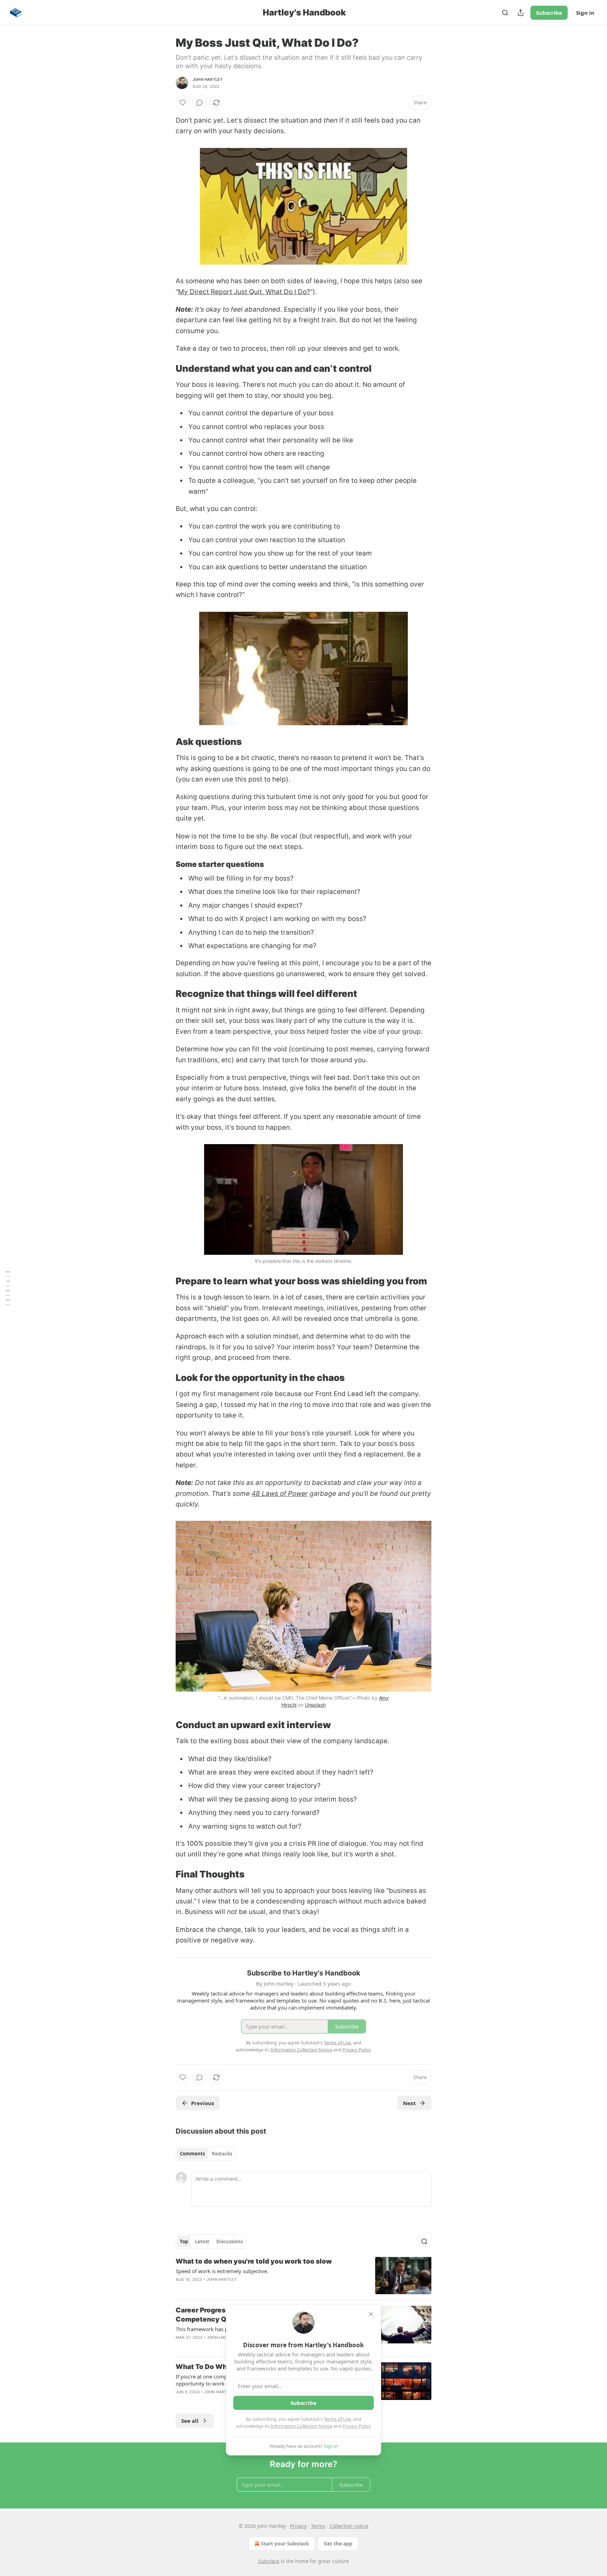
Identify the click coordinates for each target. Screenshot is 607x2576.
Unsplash (315, 1705)
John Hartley (208, 79)
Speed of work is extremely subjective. (222, 2271)
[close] (371, 2314)
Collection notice (349, 2526)
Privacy (298, 2526)
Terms (318, 2526)
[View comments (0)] (200, 103)
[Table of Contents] (8, 1288)
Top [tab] (184, 2241)
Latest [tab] (202, 2241)
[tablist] (206, 2154)
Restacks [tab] (222, 2154)
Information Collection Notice (301, 2426)
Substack (269, 2561)
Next (409, 2103)
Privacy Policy (357, 2426)
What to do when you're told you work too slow (254, 2261)
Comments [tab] (192, 2154)
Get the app (338, 2543)
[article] (303, 2276)
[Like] (183, 103)
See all (190, 2421)
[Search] (505, 13)
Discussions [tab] (230, 2241)
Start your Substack (285, 2543)
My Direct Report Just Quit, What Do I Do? (244, 292)
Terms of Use (337, 2419)
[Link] (166, 369)
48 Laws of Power (280, 1494)
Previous (203, 2103)
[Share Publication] (521, 13)
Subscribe (549, 13)
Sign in (585, 13)
